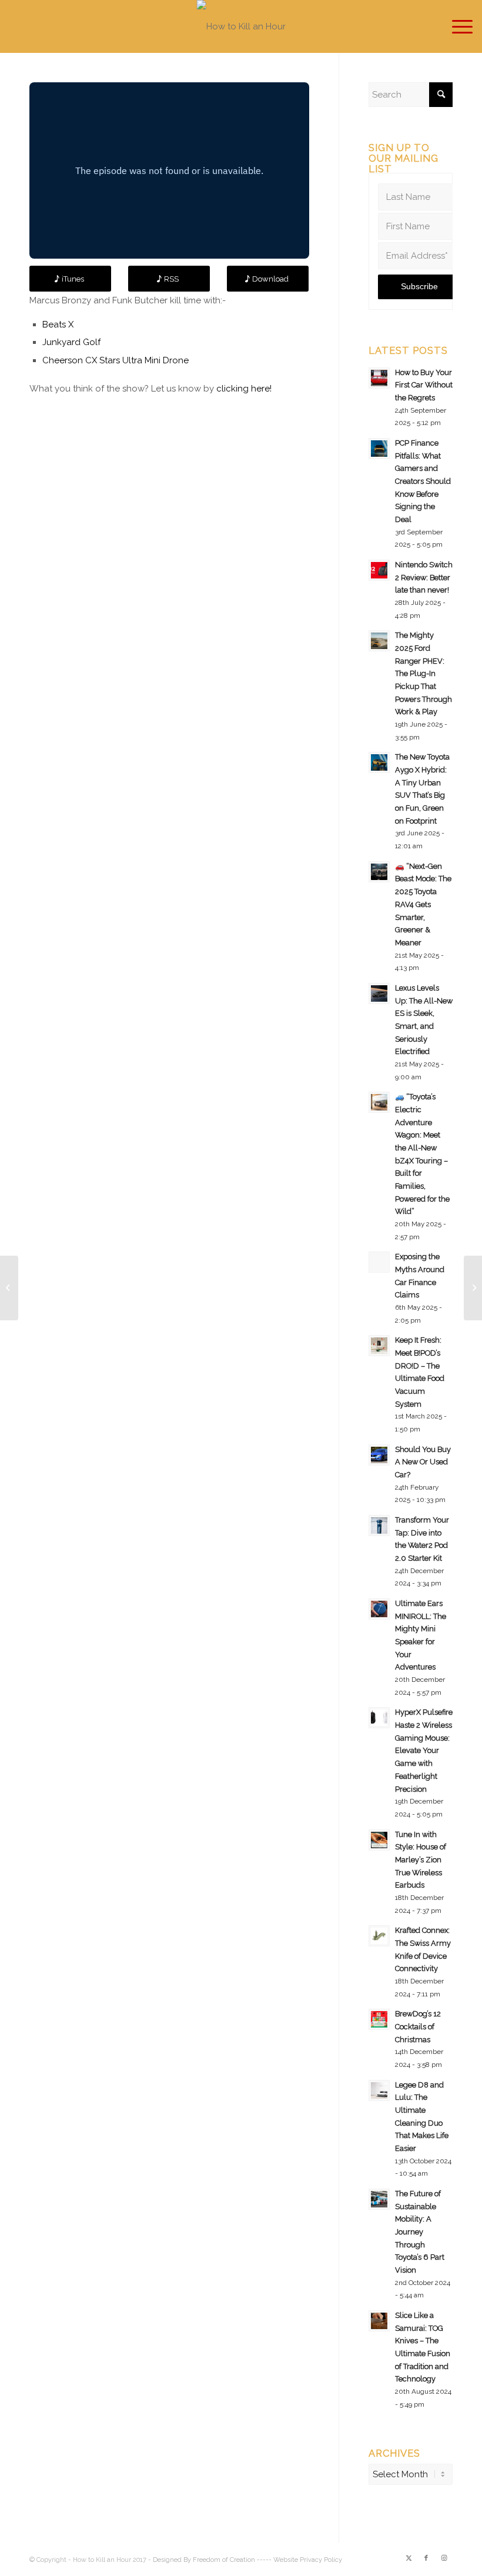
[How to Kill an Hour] (241, 26)
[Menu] (456, 26)
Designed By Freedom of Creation (204, 2560)
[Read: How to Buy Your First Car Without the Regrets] (379, 378)
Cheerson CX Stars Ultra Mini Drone (116, 360)
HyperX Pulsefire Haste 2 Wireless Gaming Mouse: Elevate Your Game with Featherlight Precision (424, 1750)
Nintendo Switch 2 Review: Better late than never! (424, 577)
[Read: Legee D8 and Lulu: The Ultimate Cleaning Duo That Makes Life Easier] (379, 2090)
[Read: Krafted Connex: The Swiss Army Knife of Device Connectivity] (379, 1936)
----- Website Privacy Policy (299, 2560)
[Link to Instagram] (444, 2558)
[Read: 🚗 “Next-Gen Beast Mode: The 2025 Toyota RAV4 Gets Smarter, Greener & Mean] (379, 872)
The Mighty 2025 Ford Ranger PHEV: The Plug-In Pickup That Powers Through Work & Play (424, 673)
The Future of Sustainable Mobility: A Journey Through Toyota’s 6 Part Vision (420, 2232)
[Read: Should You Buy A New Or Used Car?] (379, 1455)
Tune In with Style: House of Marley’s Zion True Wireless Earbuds (421, 1860)
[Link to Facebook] (426, 2558)
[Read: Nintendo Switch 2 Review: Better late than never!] (379, 570)
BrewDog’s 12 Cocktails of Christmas (418, 2026)
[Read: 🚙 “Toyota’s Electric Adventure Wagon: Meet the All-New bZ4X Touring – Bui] (379, 1102)
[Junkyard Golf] (9, 1288)
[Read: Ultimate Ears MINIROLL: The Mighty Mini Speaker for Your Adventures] (379, 1609)
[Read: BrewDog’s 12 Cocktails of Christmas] (379, 2019)
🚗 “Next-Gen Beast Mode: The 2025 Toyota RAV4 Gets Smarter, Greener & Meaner (423, 904)
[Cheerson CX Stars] (473, 1288)
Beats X (58, 324)
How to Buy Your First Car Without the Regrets (424, 385)
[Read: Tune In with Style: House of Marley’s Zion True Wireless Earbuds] (379, 1840)
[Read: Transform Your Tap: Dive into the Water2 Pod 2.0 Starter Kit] (379, 1525)
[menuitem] (456, 26)
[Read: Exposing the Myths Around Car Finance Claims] (379, 1262)
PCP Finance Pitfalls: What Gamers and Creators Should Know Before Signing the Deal (423, 481)
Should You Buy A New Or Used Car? (423, 1462)
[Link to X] (409, 2558)
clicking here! (244, 389)
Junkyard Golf (71, 342)
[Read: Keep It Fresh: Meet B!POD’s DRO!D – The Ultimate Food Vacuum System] (379, 1346)
